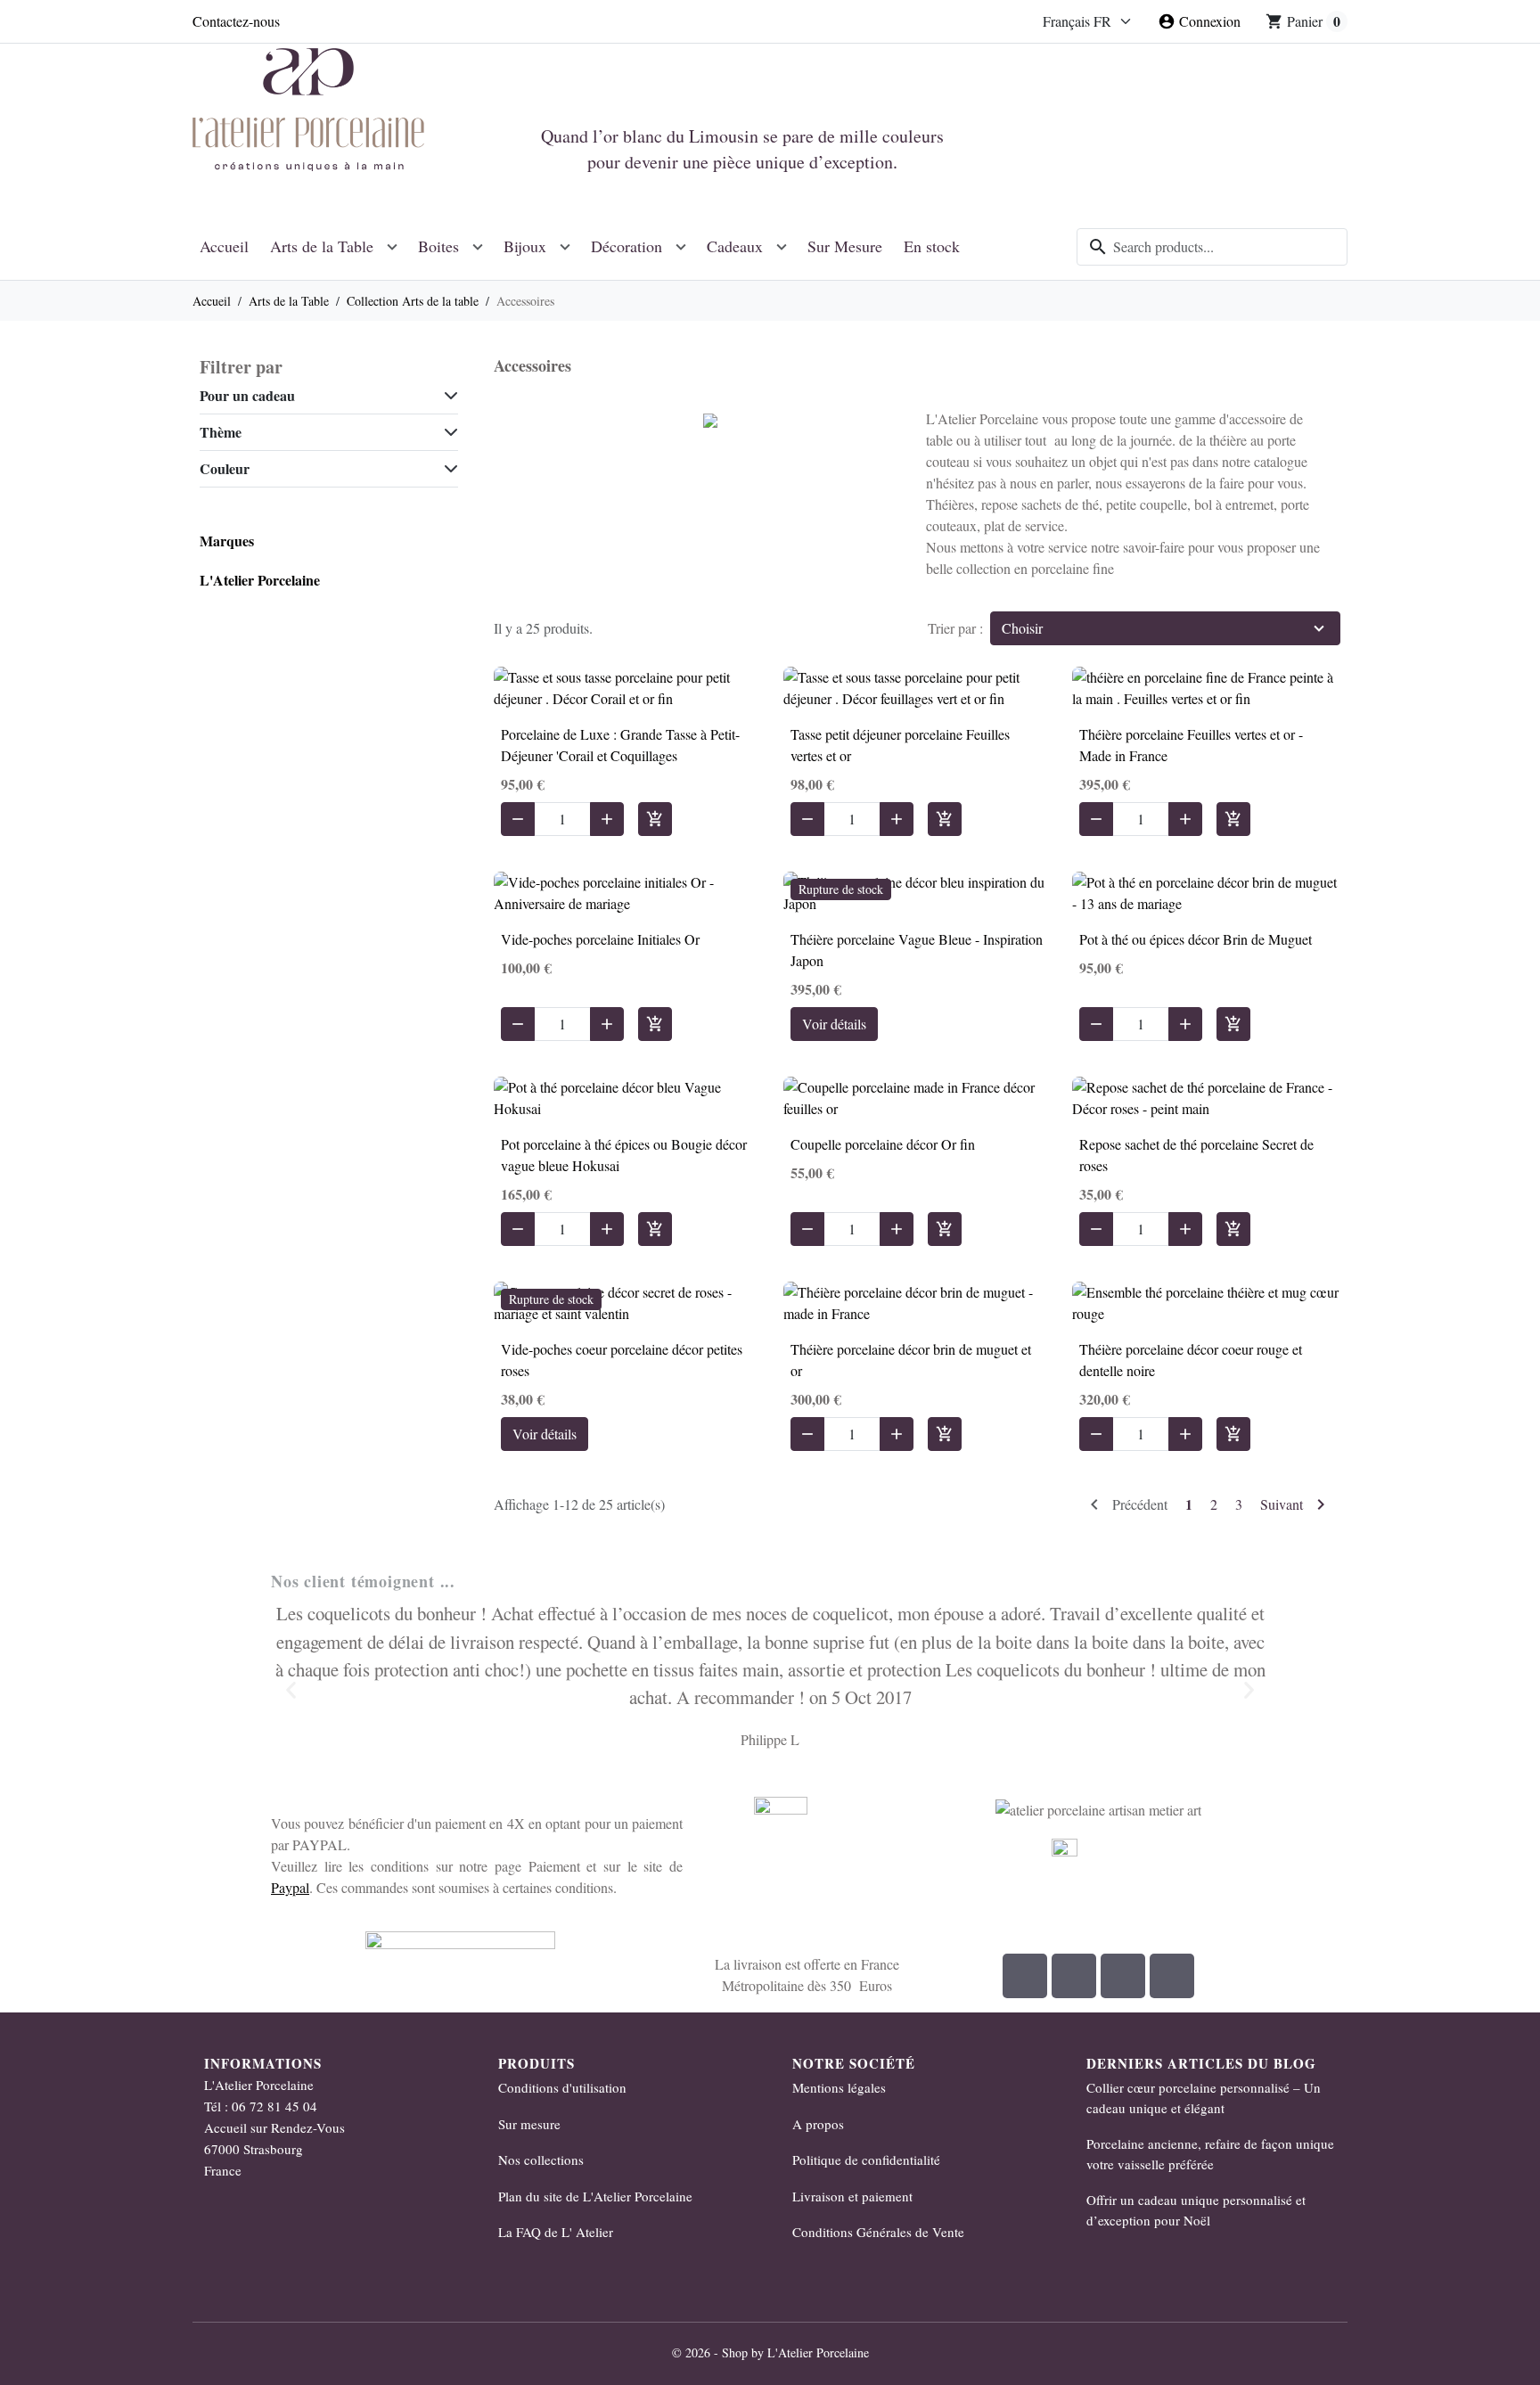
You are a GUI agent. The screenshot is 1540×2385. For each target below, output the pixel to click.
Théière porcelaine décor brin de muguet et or (911, 1360)
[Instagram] (1074, 1976)
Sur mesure (529, 2124)
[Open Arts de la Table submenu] (392, 246)
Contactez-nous (236, 21)
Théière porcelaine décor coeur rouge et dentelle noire (1191, 1360)
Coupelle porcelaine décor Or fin (883, 1144)
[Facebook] (1025, 1976)
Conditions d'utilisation (562, 2087)
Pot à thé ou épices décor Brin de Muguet (1196, 939)
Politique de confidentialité (866, 2160)
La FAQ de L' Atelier (556, 2232)
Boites (438, 246)
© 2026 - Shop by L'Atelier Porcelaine (770, 2352)
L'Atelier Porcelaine (260, 580)
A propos (818, 2124)
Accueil (224, 246)
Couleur (225, 468)
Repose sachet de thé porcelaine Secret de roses (1196, 1155)
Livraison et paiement (852, 2196)
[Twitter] (1172, 1976)
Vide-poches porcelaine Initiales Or (600, 939)
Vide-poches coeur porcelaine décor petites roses (622, 1360)
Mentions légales (839, 2087)
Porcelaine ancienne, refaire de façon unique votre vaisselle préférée (1210, 2154)
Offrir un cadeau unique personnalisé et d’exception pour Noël (1196, 2210)
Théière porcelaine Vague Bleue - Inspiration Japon (917, 950)
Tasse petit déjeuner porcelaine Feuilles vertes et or (900, 745)
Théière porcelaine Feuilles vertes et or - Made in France (1191, 745)
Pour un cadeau (247, 395)
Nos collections (541, 2160)
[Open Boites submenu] (478, 246)
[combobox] (1212, 247)
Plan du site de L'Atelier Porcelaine (595, 2196)
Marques (227, 541)
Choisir (1022, 628)
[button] (291, 1689)
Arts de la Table (322, 246)
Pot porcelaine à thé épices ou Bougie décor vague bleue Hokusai (624, 1155)
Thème (221, 432)
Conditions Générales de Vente (878, 2232)
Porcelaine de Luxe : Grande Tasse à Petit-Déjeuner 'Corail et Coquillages (620, 745)
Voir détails (834, 1024)
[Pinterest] (1123, 1976)
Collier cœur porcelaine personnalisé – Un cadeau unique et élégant (1204, 2098)
